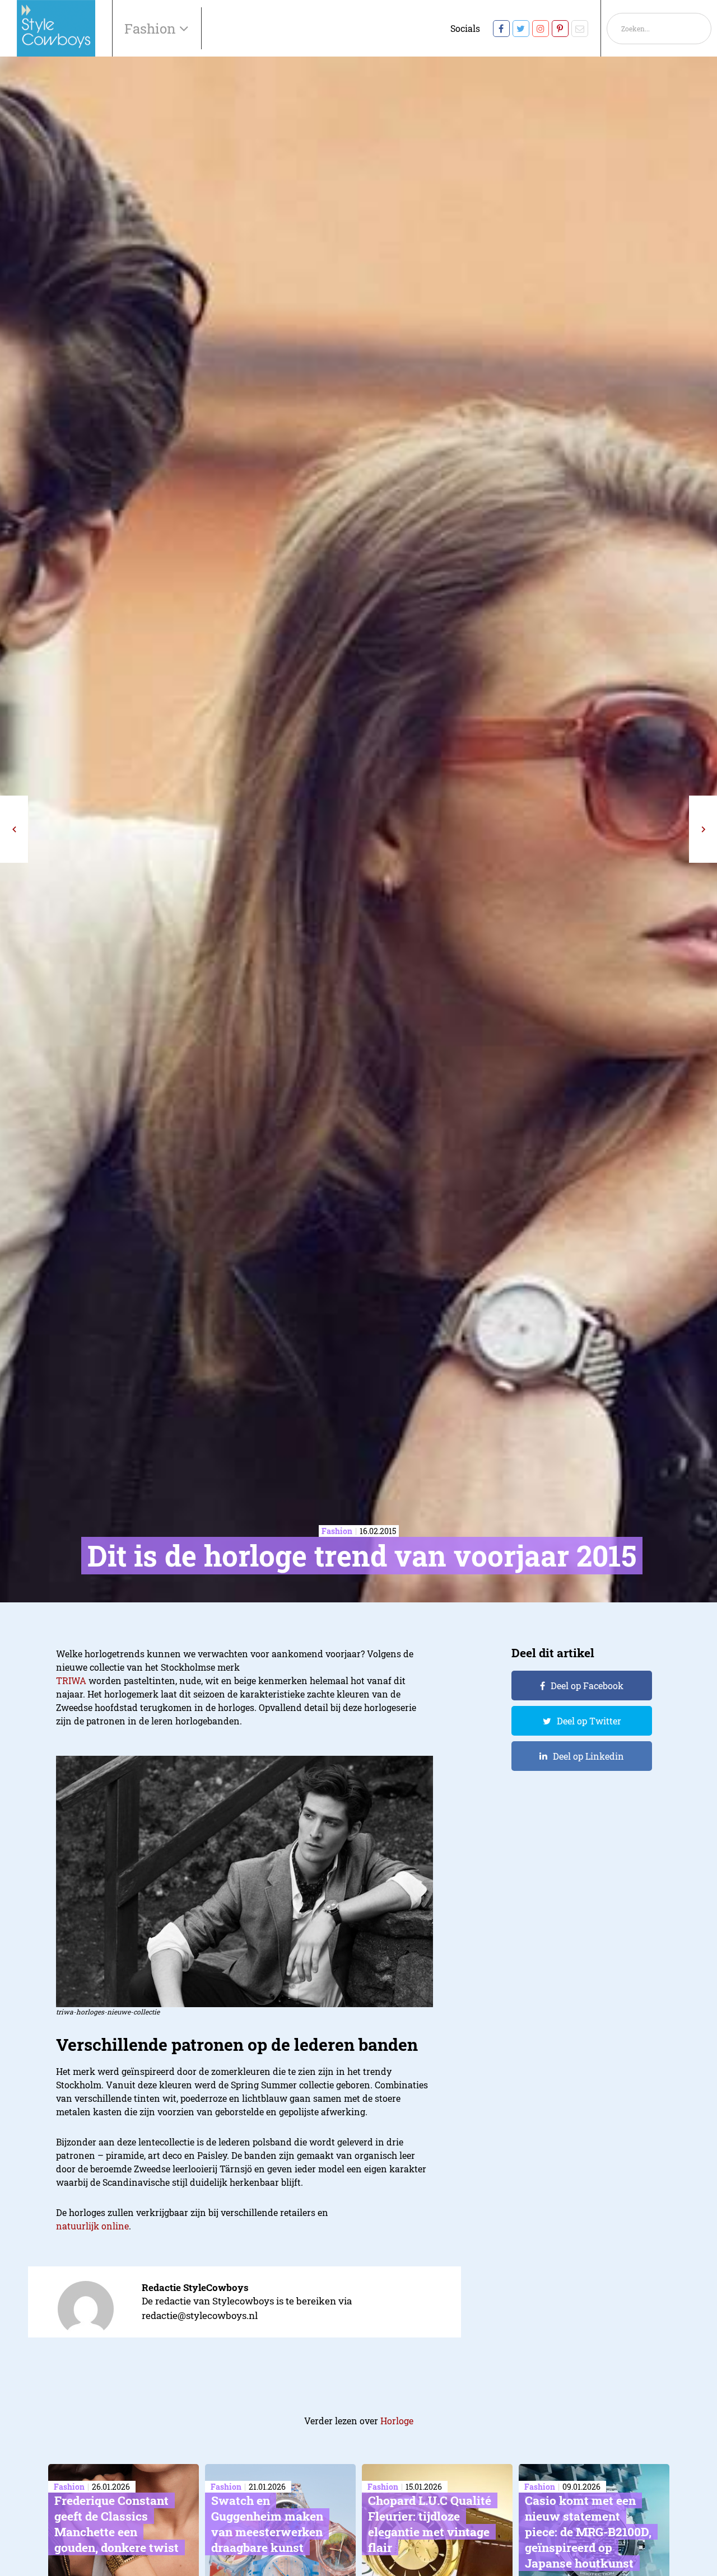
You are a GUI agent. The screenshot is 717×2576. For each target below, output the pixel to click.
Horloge (397, 2421)
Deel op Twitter (589, 1721)
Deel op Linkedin (588, 1756)
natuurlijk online (92, 2226)
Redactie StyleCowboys (195, 2287)
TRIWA (71, 1680)
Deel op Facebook (587, 1686)
